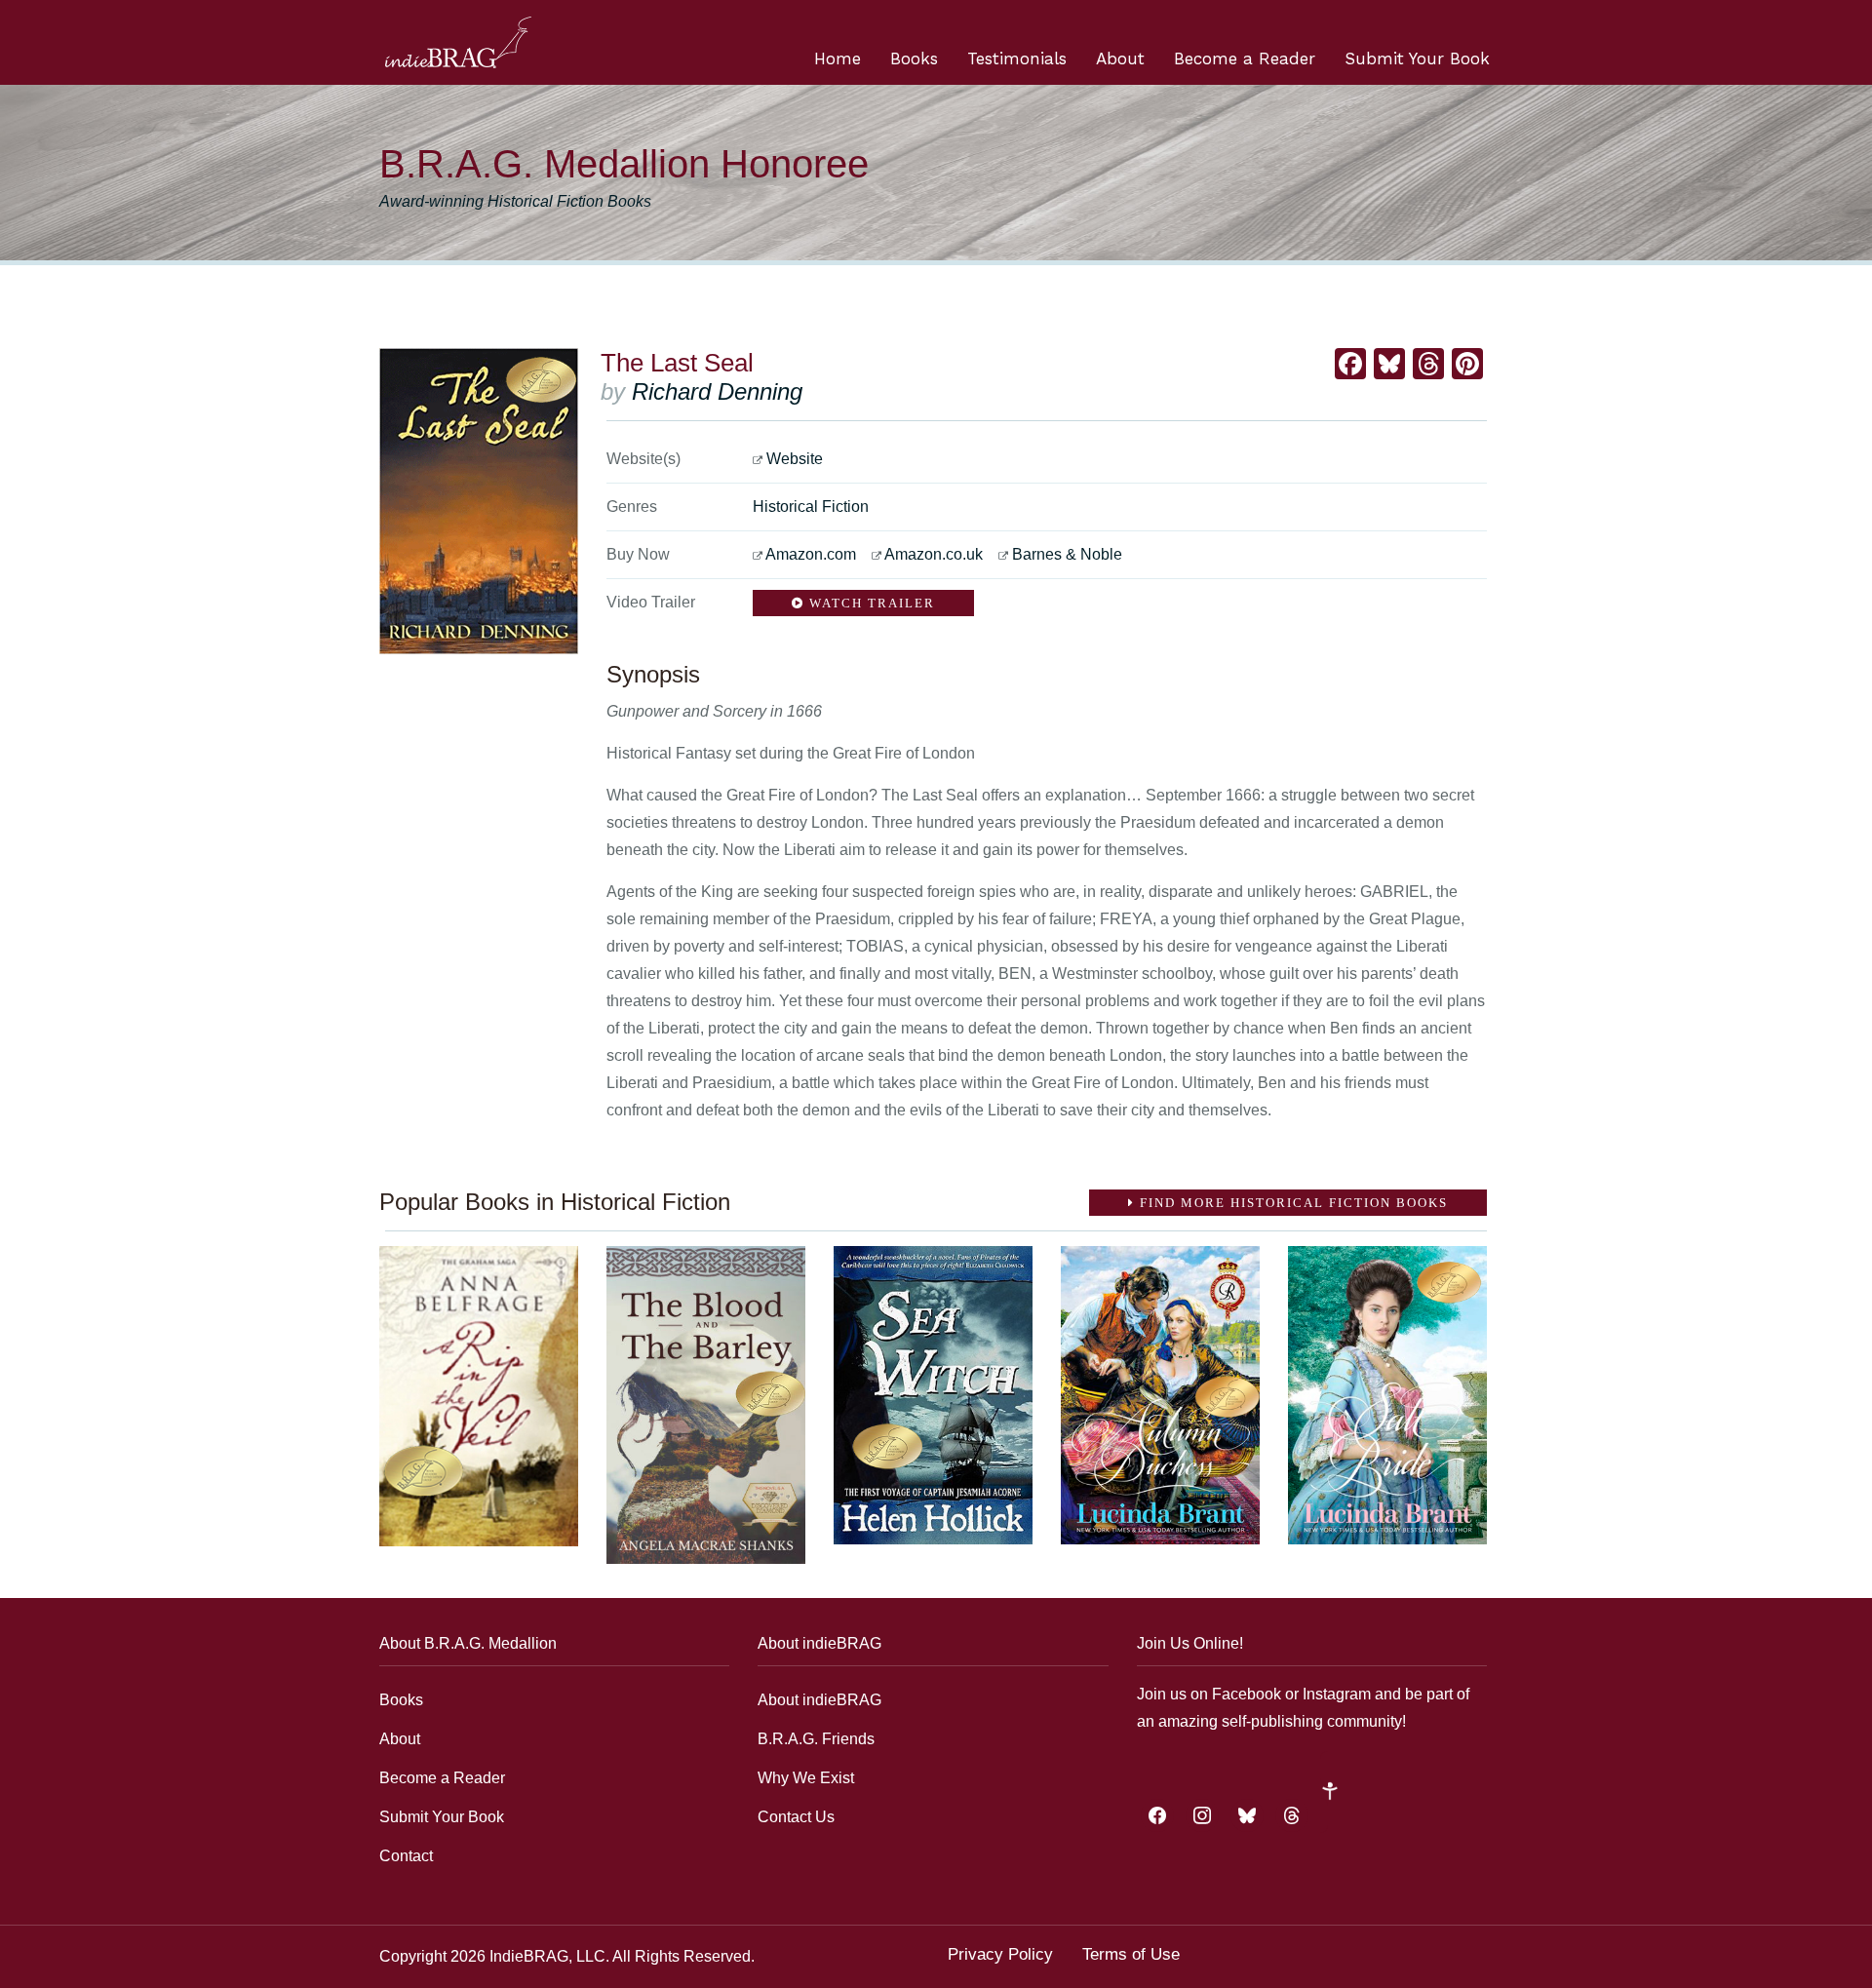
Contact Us (796, 1817)
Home (838, 58)
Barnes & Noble (1067, 554)
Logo (458, 42)
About (1120, 58)
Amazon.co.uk (934, 554)
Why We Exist (806, 1778)
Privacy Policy (1000, 1954)
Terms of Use (1131, 1954)
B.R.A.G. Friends (816, 1739)
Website (795, 459)
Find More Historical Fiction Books (1291, 1203)
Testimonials (1017, 58)
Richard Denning (717, 391)
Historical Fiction (811, 507)
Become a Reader (1245, 58)
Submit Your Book (1417, 58)
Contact (406, 1856)
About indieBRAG (819, 1700)
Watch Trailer (870, 603)
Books (914, 58)
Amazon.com (811, 554)
